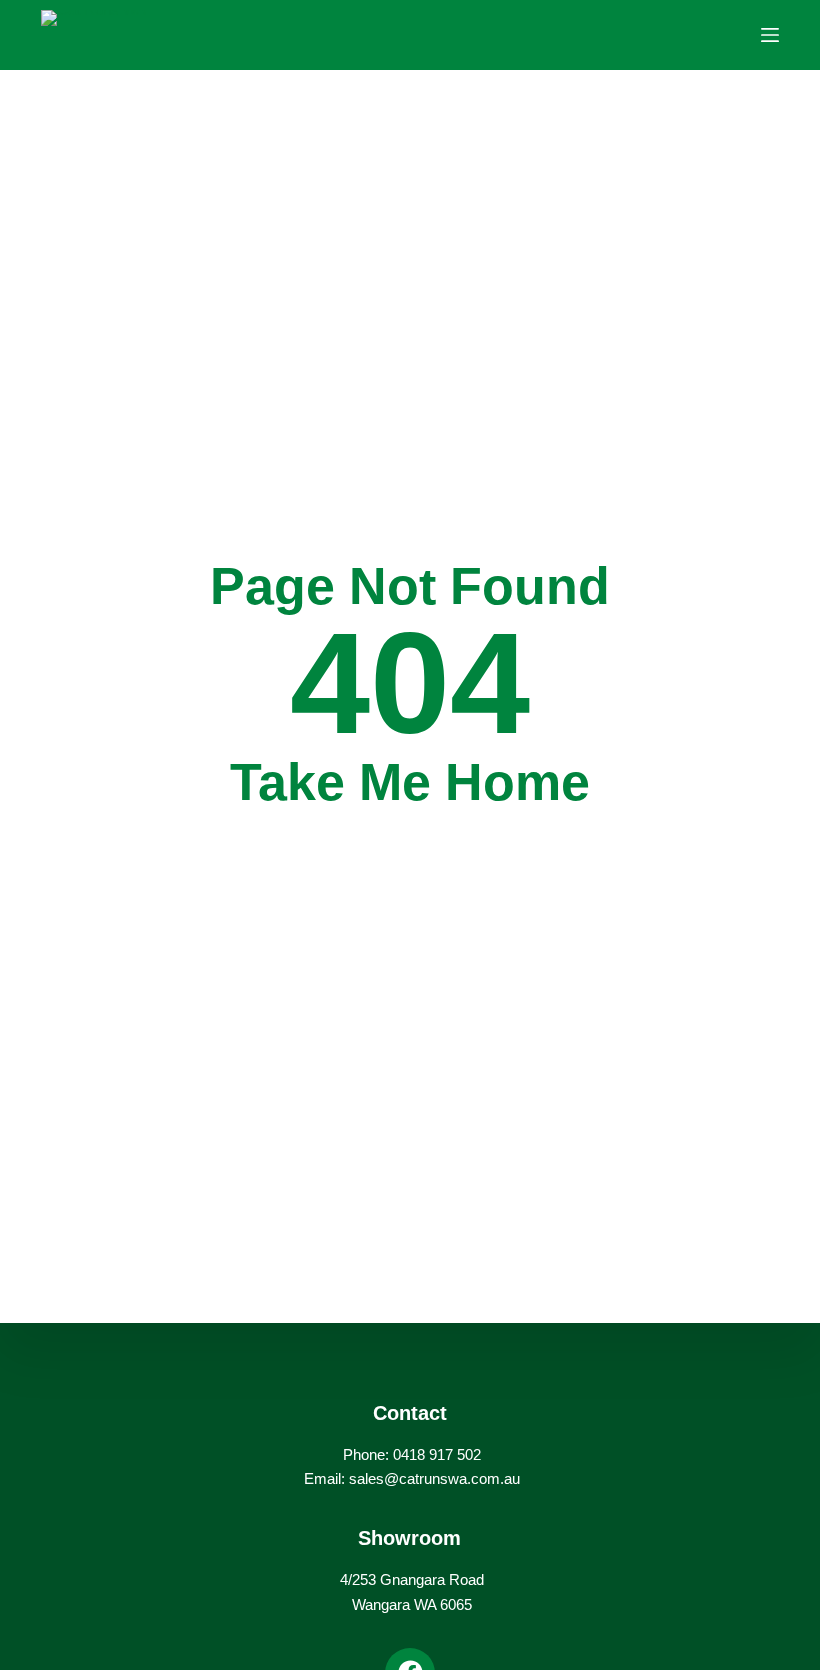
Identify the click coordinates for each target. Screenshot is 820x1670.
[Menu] (770, 35)
